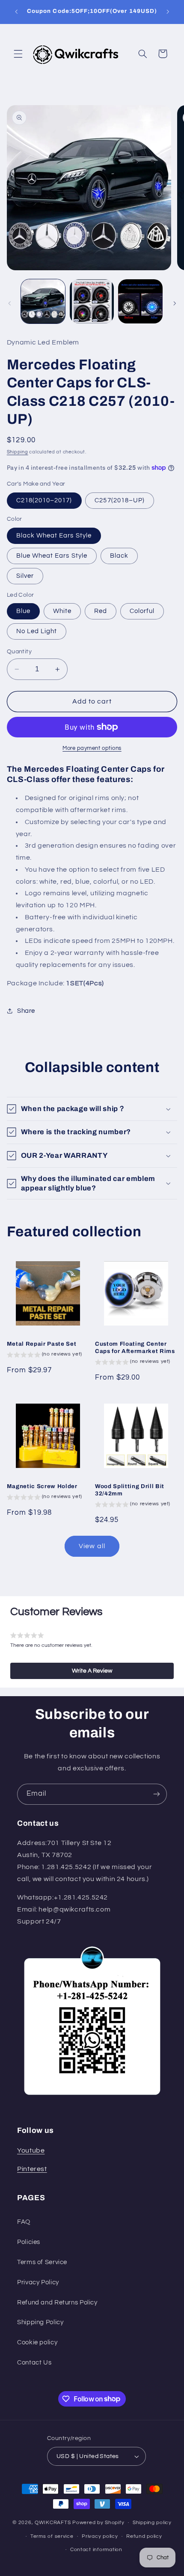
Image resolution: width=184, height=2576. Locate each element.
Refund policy (144, 2536)
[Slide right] (175, 303)
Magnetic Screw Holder (42, 1486)
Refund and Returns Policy (57, 2303)
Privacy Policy (38, 2282)
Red (101, 611)
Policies (29, 2242)
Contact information (96, 2550)
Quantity (19, 652)
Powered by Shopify (98, 2523)
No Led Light (37, 631)
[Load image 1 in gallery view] (43, 301)
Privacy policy (100, 2536)
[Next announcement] (168, 12)
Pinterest (32, 2169)
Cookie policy (37, 2342)
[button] (18, 54)
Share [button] (26, 1011)
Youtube (31, 2150)
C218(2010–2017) (44, 500)
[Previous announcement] (16, 12)
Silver (25, 576)
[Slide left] (9, 303)
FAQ (24, 2222)
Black (119, 556)
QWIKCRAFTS (53, 2523)
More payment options (92, 748)
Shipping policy (152, 2523)
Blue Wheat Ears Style (52, 556)
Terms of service (52, 2536)
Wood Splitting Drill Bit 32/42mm (130, 1490)
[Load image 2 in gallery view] (92, 301)
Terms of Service (42, 2262)
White (62, 611)
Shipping (18, 452)
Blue (23, 611)
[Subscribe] (157, 1794)
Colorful (142, 611)
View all (92, 1546)
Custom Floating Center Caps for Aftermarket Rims (135, 1347)
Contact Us (34, 2363)
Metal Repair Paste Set (42, 1344)
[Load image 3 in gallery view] (140, 301)
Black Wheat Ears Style (54, 536)
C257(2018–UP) (120, 500)
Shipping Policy (40, 2322)
